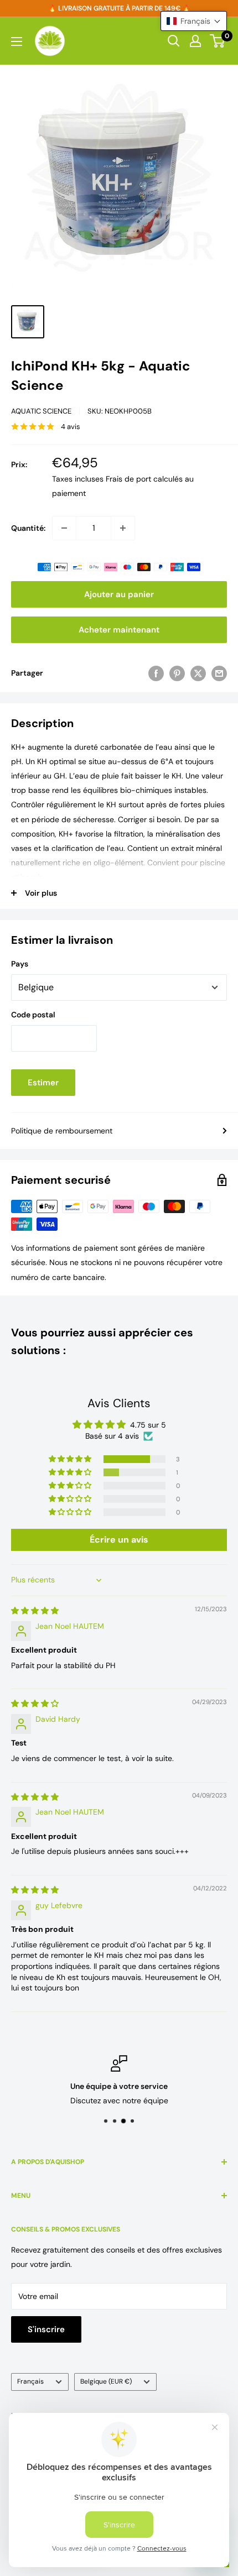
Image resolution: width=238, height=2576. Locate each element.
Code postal (33, 1015)
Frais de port (128, 479)
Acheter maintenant (119, 630)
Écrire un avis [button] (119, 1540)
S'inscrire (46, 2329)
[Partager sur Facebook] (156, 673)
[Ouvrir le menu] (17, 41)
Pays (20, 964)
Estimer (43, 1083)
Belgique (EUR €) (106, 2381)
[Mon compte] (195, 41)
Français (30, 2381)
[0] (218, 41)
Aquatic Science (41, 411)
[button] (71, 1459)
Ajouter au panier (119, 594)
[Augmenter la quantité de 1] (123, 528)
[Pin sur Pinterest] (177, 673)
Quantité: (28, 528)
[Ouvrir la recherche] (174, 41)
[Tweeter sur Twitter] (198, 673)
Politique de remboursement (62, 1131)
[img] (35, 1611)
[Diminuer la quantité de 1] (64, 528)
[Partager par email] (219, 673)
